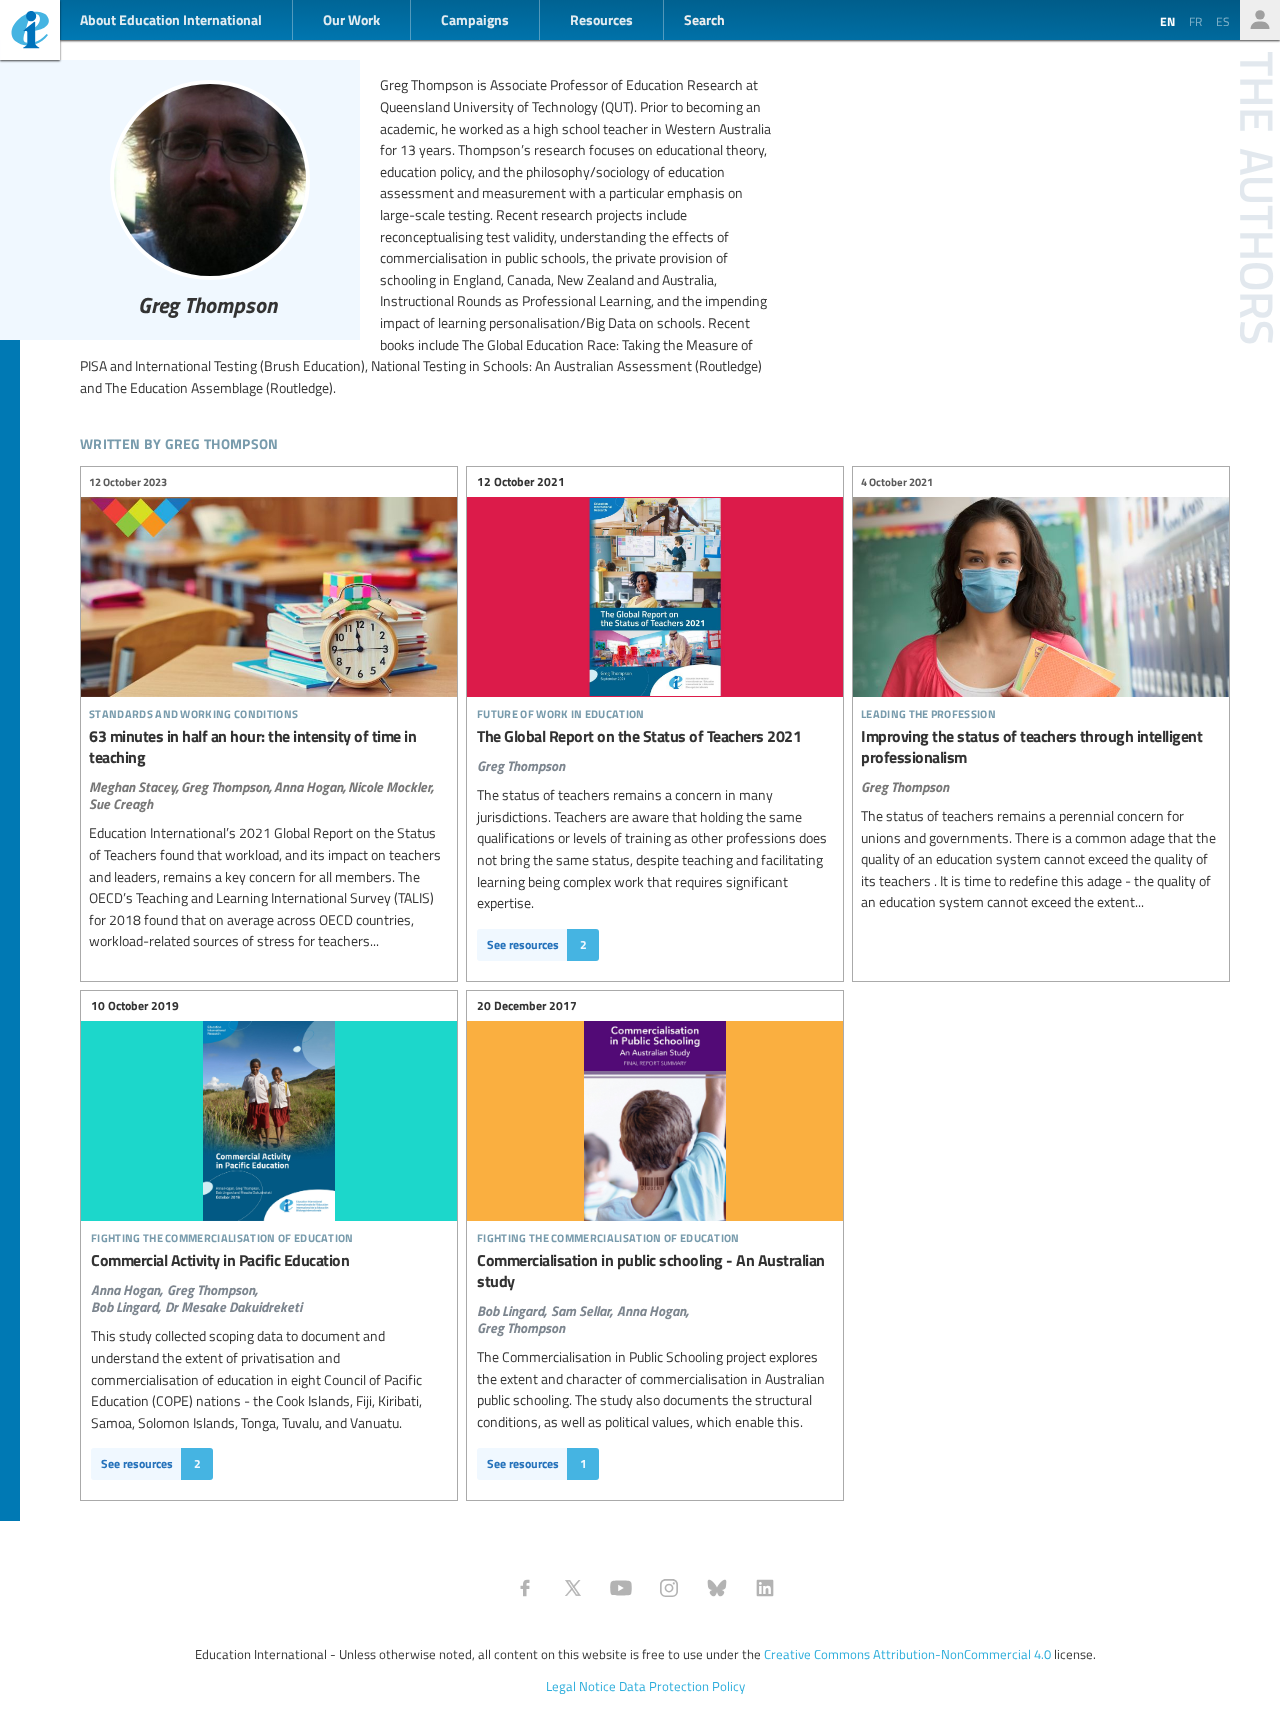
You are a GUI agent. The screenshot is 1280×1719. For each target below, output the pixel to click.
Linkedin (765, 1588)
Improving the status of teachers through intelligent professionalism (1041, 695)
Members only (1260, 20)
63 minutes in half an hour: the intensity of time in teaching (269, 714)
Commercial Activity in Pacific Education (269, 1158)
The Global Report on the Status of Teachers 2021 (655, 625)
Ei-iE (30, 32)
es (1223, 21)
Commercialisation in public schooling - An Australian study (655, 1168)
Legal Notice (581, 1686)
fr (1195, 21)
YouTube (621, 1588)
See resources (537, 944)
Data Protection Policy (682, 1686)
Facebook (525, 1588)
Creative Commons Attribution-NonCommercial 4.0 (907, 1654)
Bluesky (717, 1588)
